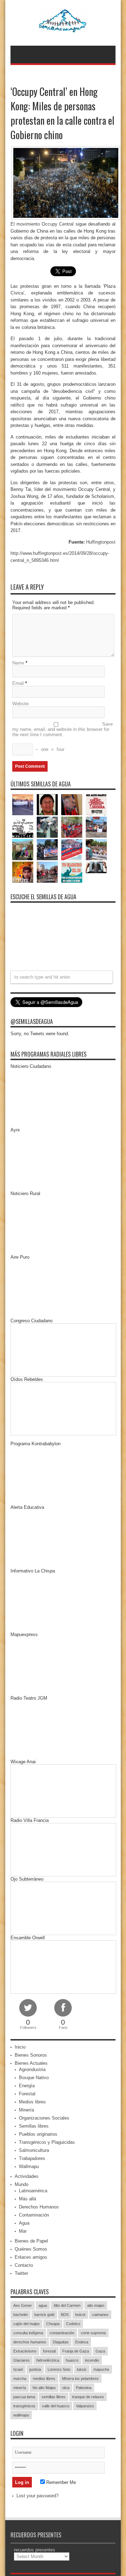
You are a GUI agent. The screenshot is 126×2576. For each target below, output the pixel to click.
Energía (27, 2086)
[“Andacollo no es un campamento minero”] (23, 805)
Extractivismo (25, 2351)
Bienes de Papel (31, 2241)
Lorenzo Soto (59, 2369)
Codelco (73, 2324)
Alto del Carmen (67, 2305)
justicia (35, 2369)
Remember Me (60, 2482)
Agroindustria (32, 2069)
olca (66, 2388)
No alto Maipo (44, 2388)
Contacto (24, 2265)
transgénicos (24, 2406)
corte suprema (93, 2333)
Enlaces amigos (31, 2257)
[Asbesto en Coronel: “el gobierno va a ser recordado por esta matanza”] (96, 867)
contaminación (62, 2333)
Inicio (20, 2047)
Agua (24, 2223)
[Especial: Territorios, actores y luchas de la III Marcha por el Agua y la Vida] (47, 872)
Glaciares (22, 2360)
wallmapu (21, 2415)
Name (18, 663)
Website (20, 704)
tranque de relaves (88, 2397)
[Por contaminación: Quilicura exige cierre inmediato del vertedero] (72, 850)
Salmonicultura (34, 2150)
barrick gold (44, 2315)
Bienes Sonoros (31, 2055)
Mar (23, 2231)
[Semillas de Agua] (63, 28)
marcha (20, 2379)
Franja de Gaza (76, 2351)
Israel (18, 2369)
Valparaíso (85, 2406)
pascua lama (24, 2397)
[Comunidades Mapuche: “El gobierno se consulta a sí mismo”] (47, 827)
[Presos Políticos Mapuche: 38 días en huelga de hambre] (23, 872)
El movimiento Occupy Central (43, 224)
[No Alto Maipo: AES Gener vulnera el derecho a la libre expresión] (96, 805)
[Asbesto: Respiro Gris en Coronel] (23, 827)
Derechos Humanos (39, 2207)
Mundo (22, 2184)
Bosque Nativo (34, 2078)
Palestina (84, 2388)
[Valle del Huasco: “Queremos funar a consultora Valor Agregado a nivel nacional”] (72, 827)
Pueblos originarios (38, 2134)
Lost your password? (37, 2496)
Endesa (82, 2342)
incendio (92, 2360)
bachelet (20, 2315)
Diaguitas (61, 2342)
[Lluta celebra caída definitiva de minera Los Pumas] (47, 850)
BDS (65, 2315)
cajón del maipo (26, 2324)
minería (20, 2388)
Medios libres (32, 2102)
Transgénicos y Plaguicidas (47, 2142)
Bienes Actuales (31, 2063)
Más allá (27, 2199)
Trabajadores (32, 2158)
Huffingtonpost (101, 542)
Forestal (27, 2094)
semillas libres (54, 2397)
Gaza (100, 2351)
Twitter (21, 2273)
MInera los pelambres (80, 2379)
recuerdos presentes (35, 2550)
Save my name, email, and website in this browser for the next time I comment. (62, 729)
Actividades (27, 2176)
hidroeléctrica (48, 2360)
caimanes (100, 2315)
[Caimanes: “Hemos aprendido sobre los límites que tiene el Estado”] (23, 850)
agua (43, 2305)
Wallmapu (29, 2166)
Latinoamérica (33, 2191)
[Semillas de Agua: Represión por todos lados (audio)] (47, 805)
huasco (72, 2360)
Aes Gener (23, 2305)
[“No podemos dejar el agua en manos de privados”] (72, 872)
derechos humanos (30, 2342)
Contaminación (34, 2215)
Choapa (53, 2324)
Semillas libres (34, 2126)
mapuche (101, 2369)
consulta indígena (28, 2333)
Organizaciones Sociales (44, 2118)
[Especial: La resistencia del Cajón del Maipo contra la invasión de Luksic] (96, 850)
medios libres (44, 2379)
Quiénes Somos (31, 2249)
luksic (82, 2369)
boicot (80, 2315)
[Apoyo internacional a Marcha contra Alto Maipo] (72, 805)
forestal (49, 2351)
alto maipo (96, 2305)
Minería (26, 2110)
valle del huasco (56, 2406)
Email (18, 683)
